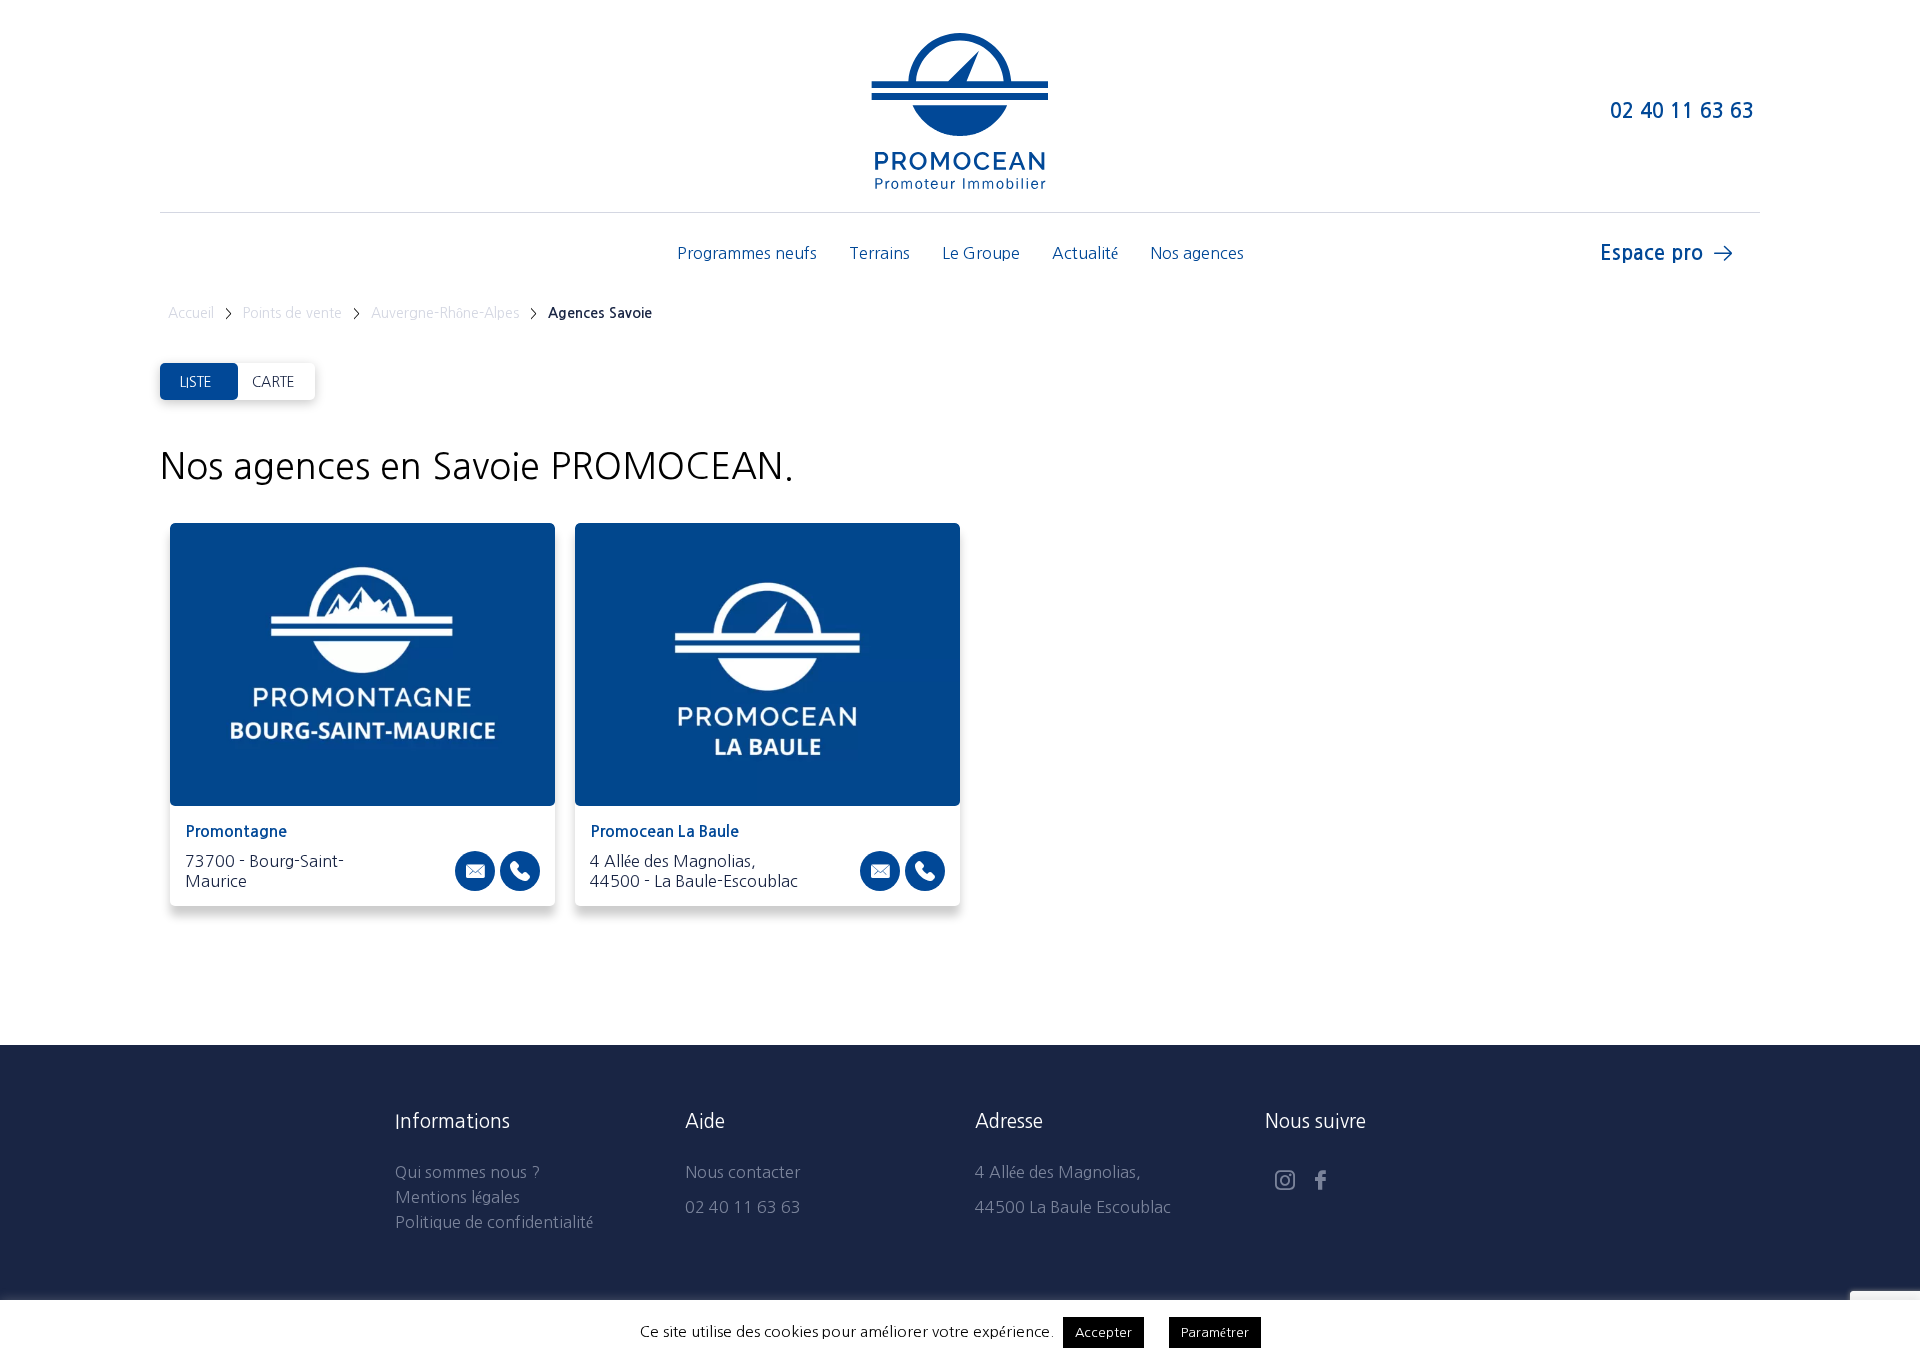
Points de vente (292, 313)
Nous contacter (742, 1172)
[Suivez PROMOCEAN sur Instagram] (1285, 1182)
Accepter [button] (1103, 1332)
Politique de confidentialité (494, 1222)
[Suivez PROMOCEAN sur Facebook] (1320, 1182)
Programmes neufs (747, 253)
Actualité (1085, 253)
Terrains (879, 253)
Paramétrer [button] (1215, 1332)
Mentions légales (457, 1197)
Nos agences (1197, 253)
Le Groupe (981, 253)
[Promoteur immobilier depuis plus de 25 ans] (960, 111)
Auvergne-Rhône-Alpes (445, 313)
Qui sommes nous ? (467, 1172)
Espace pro (1651, 253)
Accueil (191, 313)
